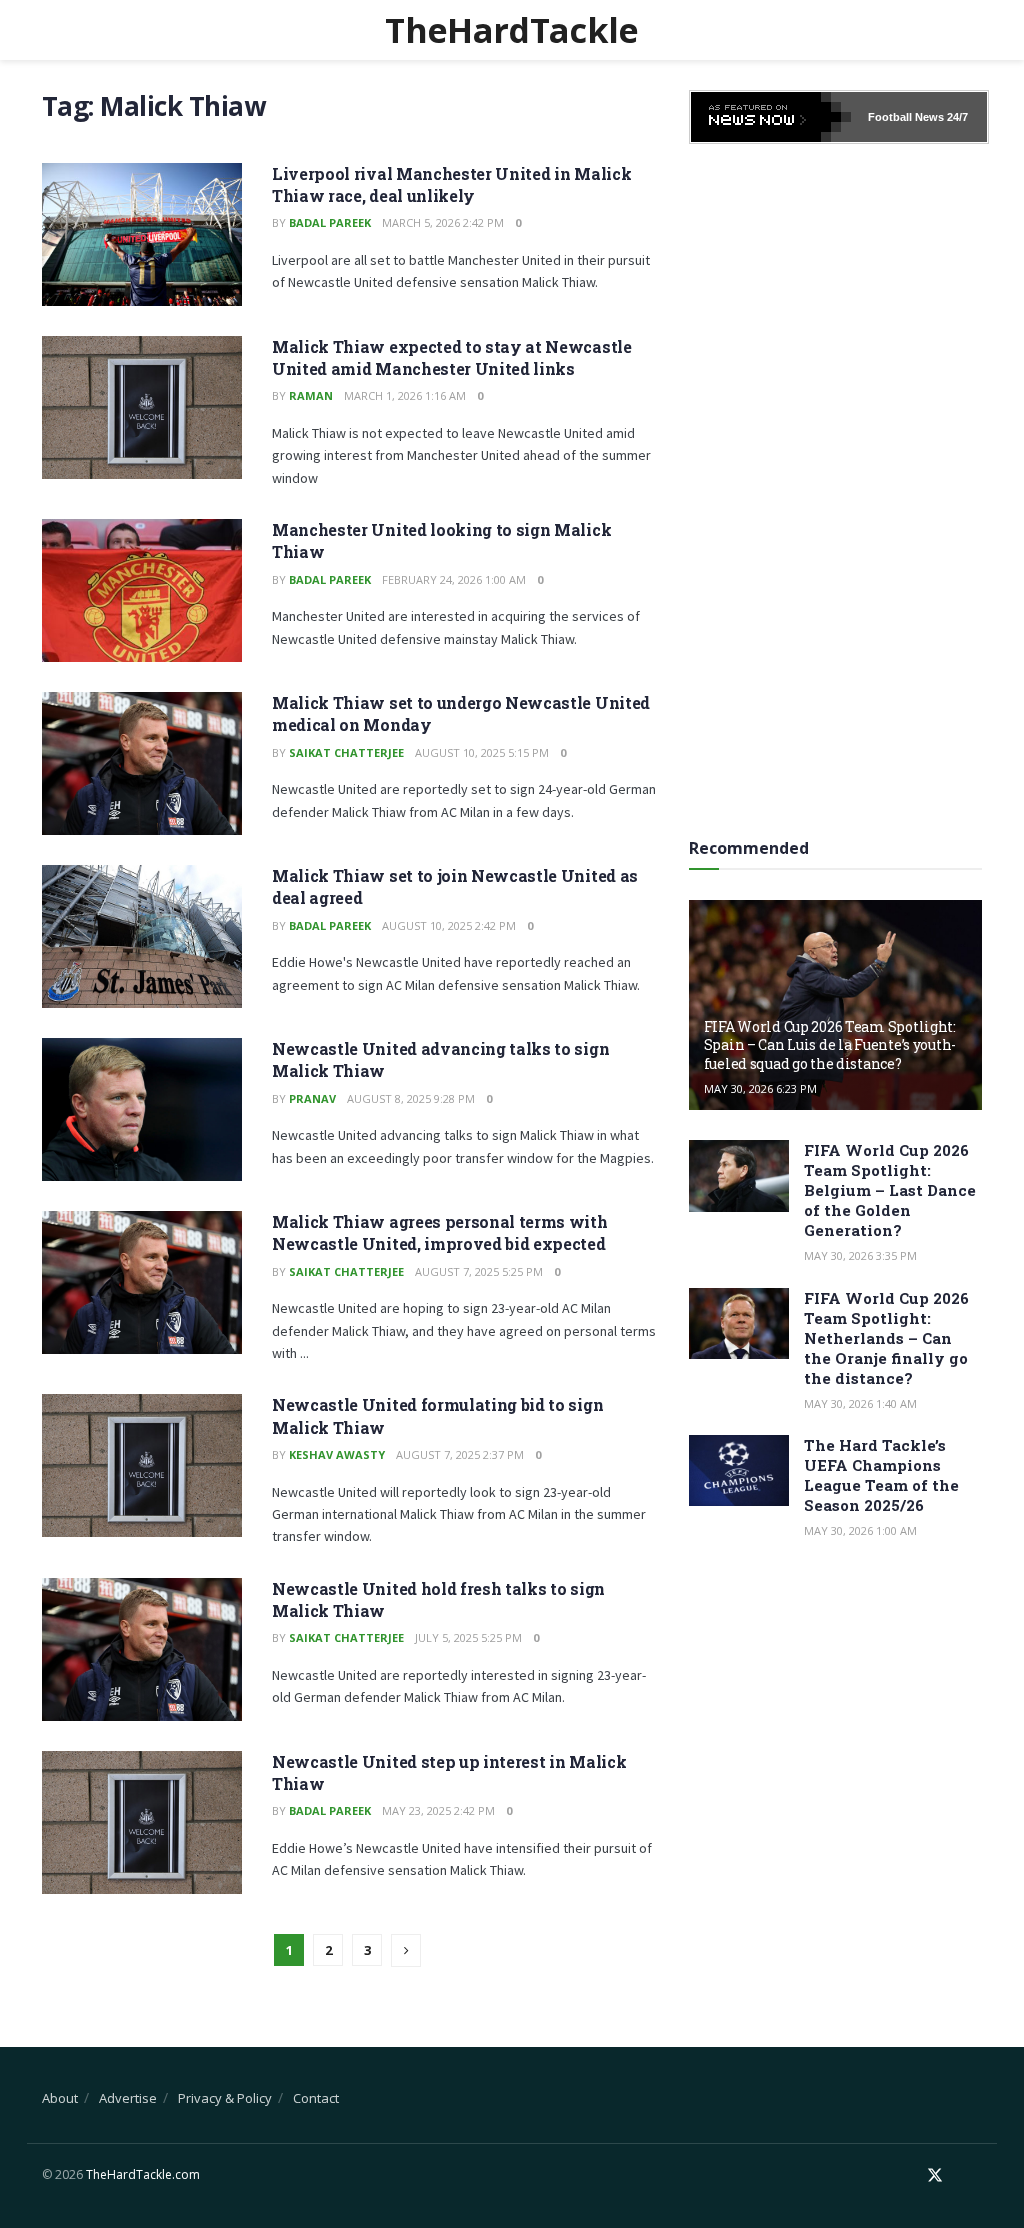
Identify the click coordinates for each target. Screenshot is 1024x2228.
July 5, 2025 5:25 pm (468, 1637)
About (60, 2098)
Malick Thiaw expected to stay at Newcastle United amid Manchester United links (452, 357)
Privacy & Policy (225, 2098)
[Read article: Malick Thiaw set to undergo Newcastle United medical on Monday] (142, 763)
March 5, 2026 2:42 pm (443, 222)
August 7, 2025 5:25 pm (479, 1271)
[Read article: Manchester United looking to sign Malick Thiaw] (142, 590)
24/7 (956, 117)
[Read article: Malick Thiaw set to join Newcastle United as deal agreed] (142, 936)
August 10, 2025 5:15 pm (482, 752)
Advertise (128, 2098)
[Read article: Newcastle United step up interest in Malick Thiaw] (142, 1822)
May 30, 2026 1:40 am (860, 1403)
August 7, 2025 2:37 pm (460, 1454)
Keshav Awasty (337, 1454)
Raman (311, 395)
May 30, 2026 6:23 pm (760, 1088)
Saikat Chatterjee (346, 752)
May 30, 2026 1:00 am (860, 1530)
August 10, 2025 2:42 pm (449, 925)
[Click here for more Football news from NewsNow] (771, 117)
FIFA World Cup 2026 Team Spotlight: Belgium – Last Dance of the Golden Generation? (890, 1190)
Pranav (312, 1098)
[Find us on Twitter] (935, 2175)
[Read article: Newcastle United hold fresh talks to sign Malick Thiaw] (142, 1649)
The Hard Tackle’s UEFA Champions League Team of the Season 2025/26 (881, 1475)
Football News (906, 117)
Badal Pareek (330, 222)
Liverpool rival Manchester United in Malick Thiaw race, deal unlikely (451, 184)
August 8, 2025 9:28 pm (411, 1098)
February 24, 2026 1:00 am (454, 579)
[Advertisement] (839, 484)
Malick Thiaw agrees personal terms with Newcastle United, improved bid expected (440, 1232)
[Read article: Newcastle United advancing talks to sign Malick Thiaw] (142, 1109)
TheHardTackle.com (143, 2174)
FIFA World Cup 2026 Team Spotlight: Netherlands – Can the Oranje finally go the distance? (886, 1338)
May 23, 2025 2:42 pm (438, 1810)
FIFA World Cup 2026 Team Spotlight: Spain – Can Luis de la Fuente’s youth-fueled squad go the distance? (830, 1044)
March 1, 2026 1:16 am (405, 395)
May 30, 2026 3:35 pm (860, 1255)
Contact (316, 2098)
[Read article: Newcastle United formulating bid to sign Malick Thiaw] (142, 1465)
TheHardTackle (511, 30)
